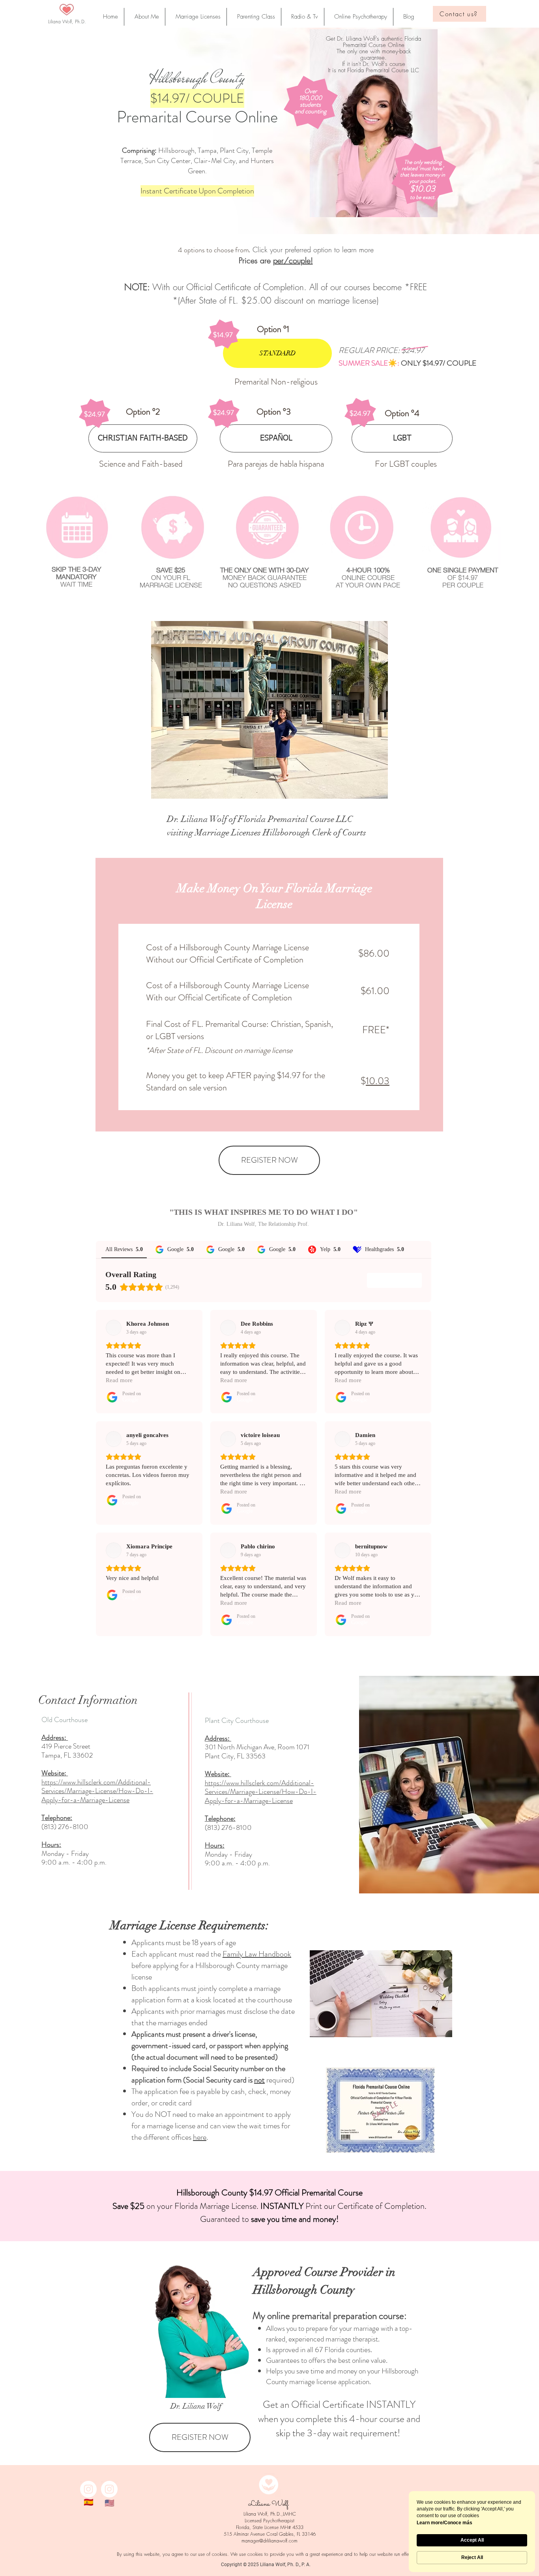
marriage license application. (330, 2382)
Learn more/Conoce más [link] (444, 2523)
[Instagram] (88, 2489)
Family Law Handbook (257, 1954)
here (200, 2137)
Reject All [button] (472, 2557)
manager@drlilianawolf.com (269, 2541)
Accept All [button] (472, 2540)
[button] (407, 17)
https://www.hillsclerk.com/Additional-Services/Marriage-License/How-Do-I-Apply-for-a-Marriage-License (261, 1792)
